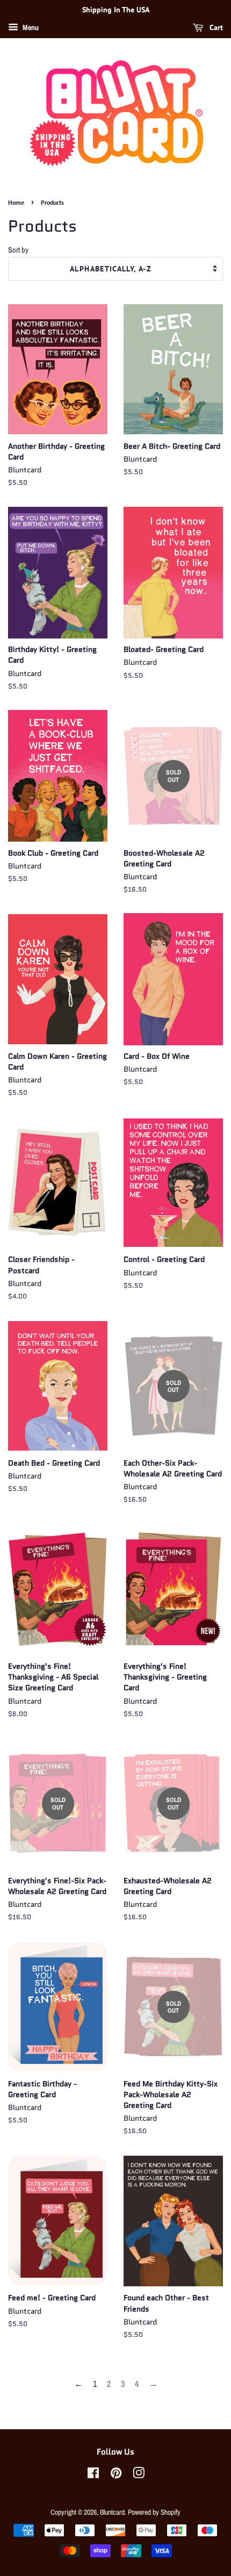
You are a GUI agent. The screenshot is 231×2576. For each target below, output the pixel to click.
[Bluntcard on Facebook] (93, 2475)
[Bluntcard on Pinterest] (116, 2475)
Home (16, 202)
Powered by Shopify (154, 2512)
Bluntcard (112, 2512)
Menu (30, 27)
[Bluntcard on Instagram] (139, 2475)
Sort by (18, 250)
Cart (215, 27)
